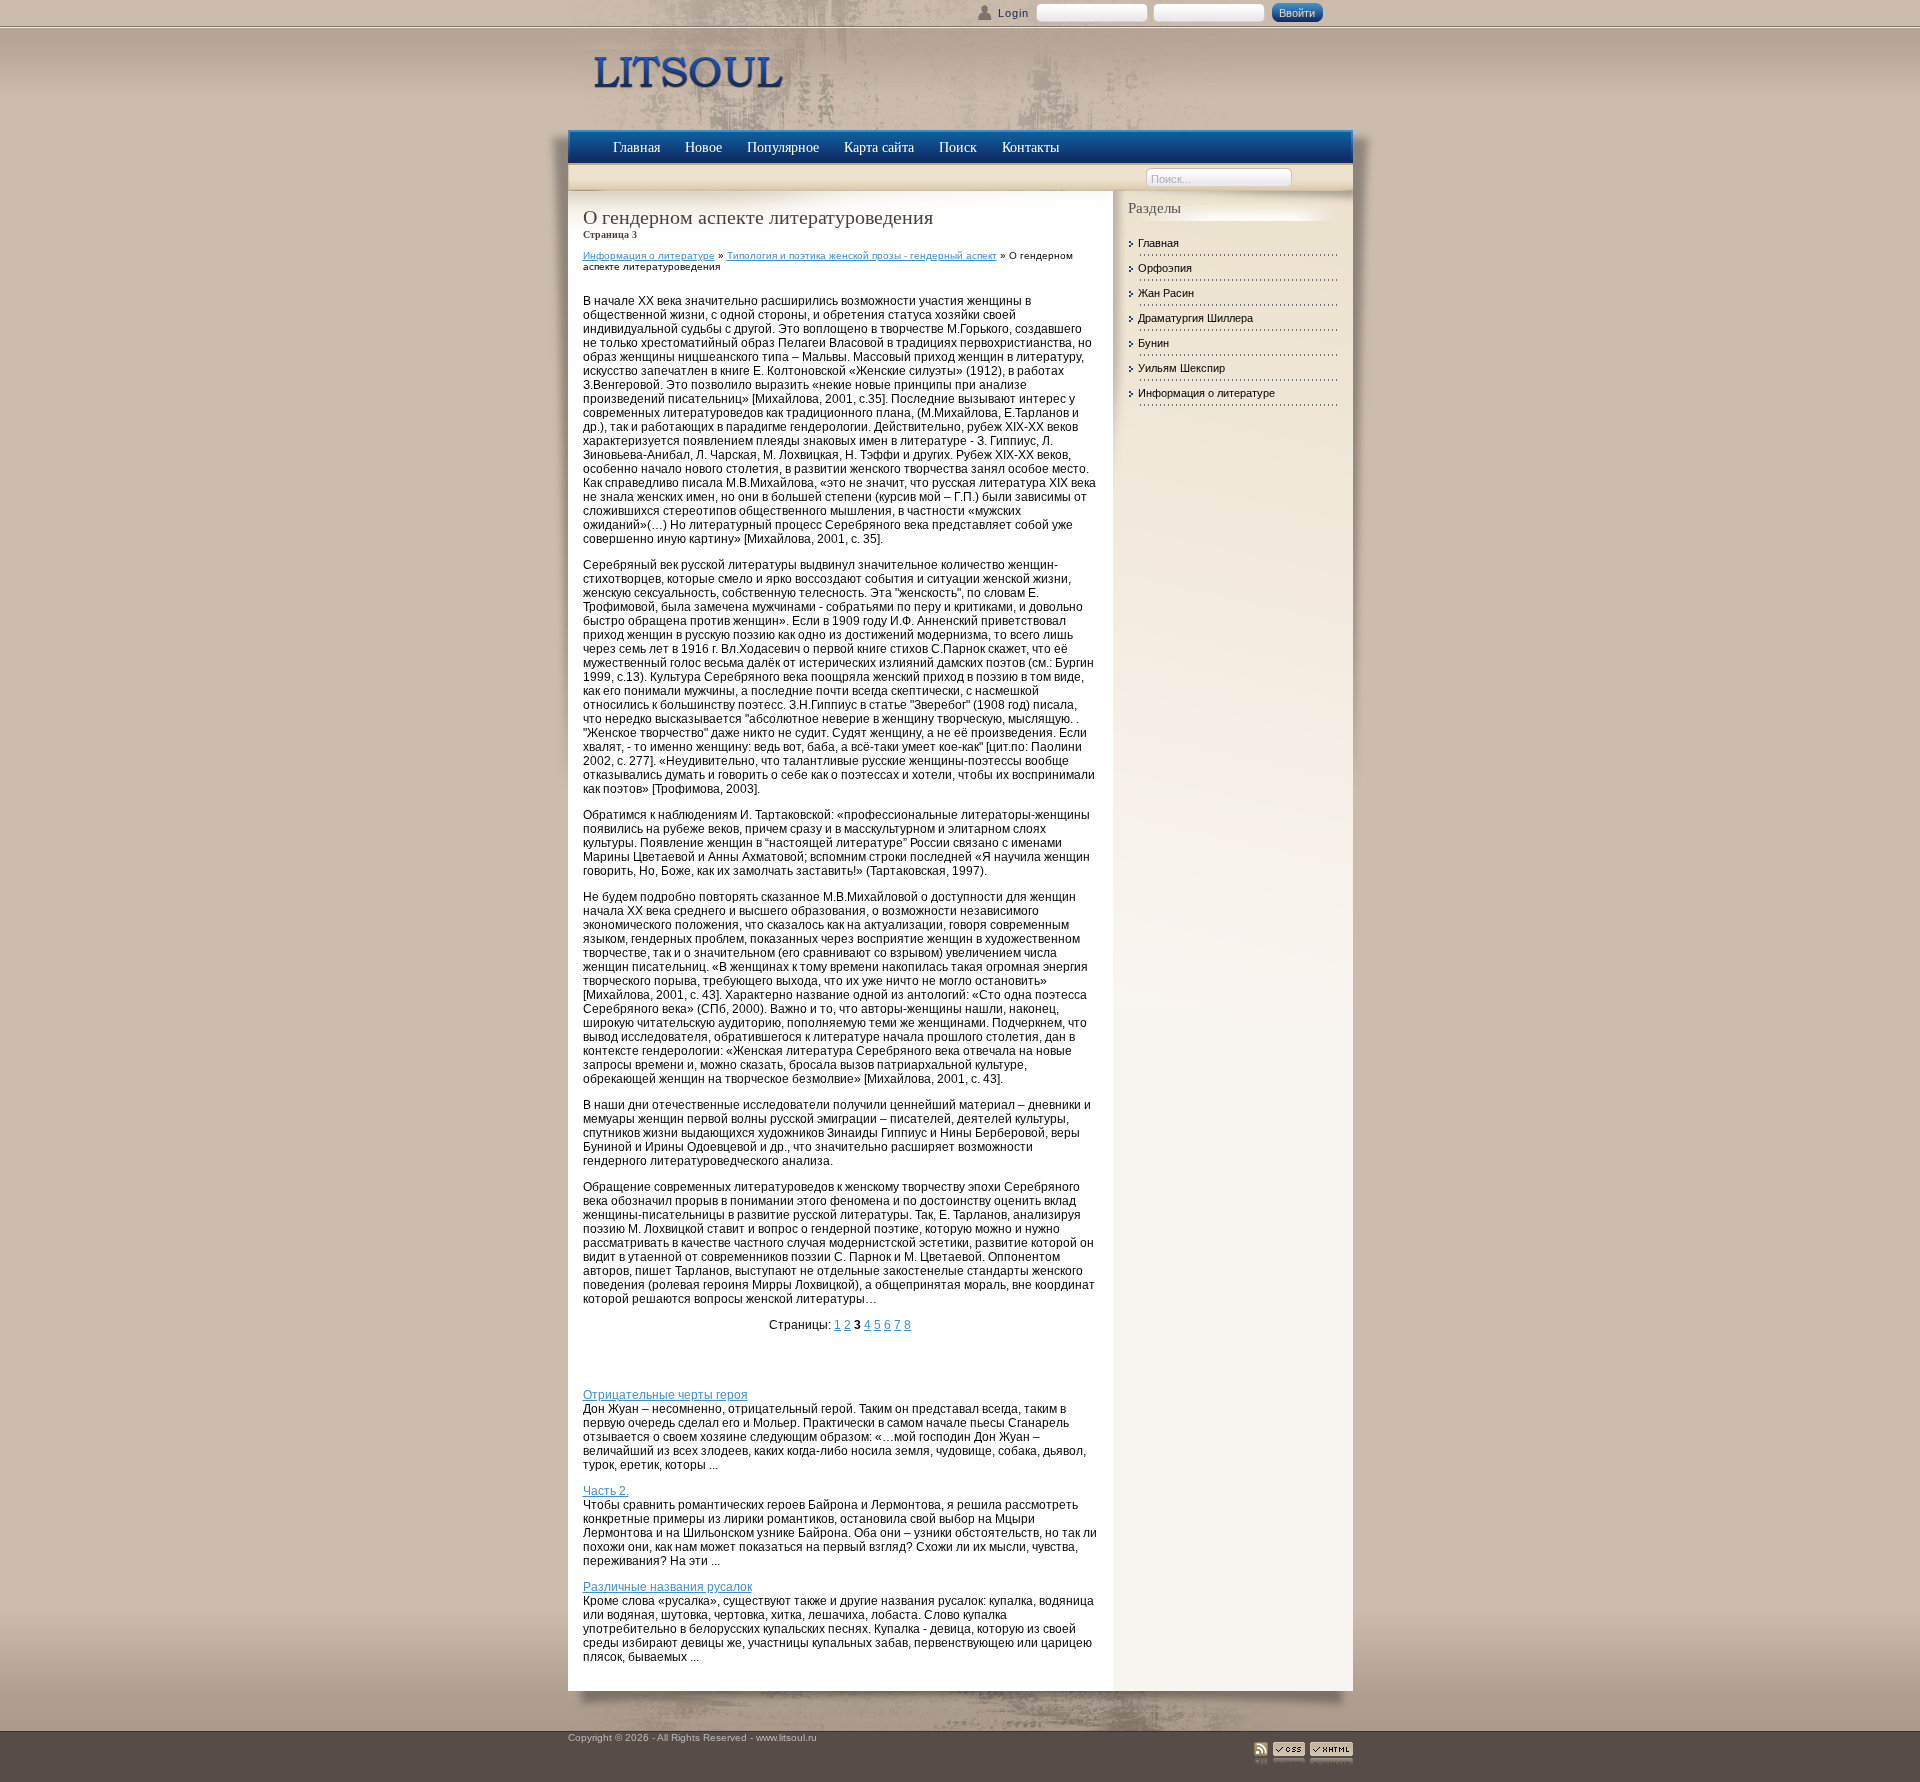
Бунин (1153, 343)
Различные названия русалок (667, 1587)
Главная (1158, 243)
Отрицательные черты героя (665, 1395)
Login (1013, 13)
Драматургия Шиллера (1195, 318)
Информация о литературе (649, 255)
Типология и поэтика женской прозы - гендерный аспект (862, 255)
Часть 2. (606, 1491)
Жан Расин (1166, 293)
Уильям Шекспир (1181, 368)
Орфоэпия (1165, 268)
